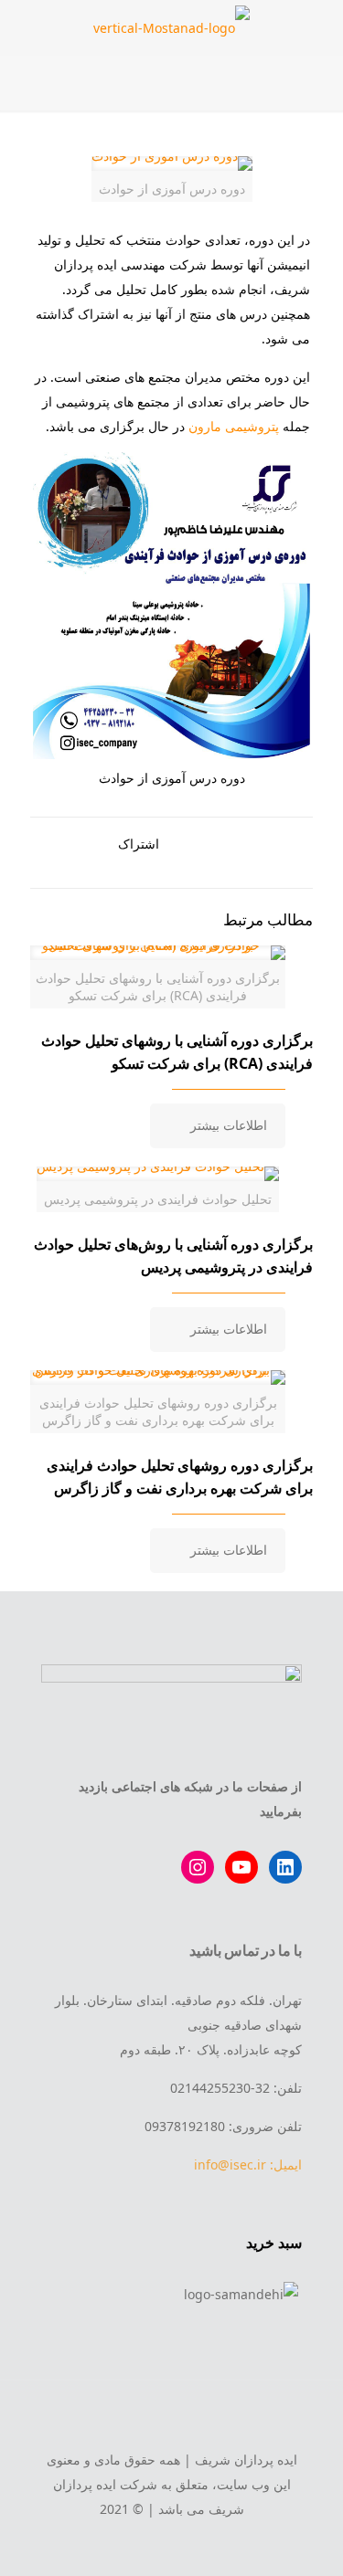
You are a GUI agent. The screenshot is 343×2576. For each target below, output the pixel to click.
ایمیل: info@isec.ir (248, 2164)
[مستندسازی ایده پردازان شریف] (171, 27)
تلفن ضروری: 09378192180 (223, 2126)
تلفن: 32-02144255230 (236, 2088)
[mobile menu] (318, 27)
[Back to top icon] (172, 2419)
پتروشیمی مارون (234, 426)
